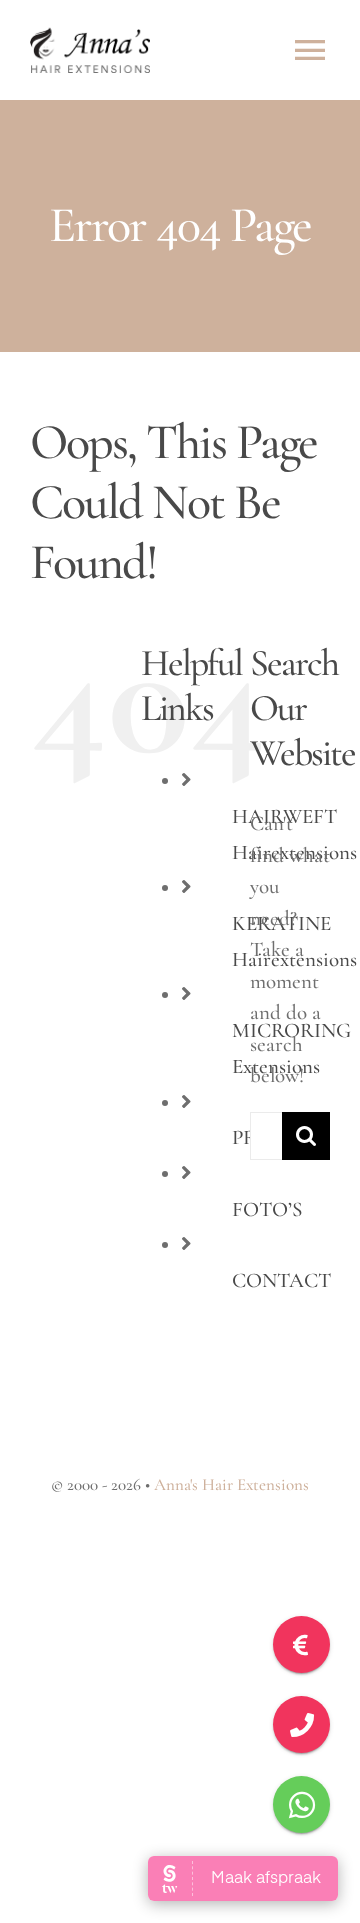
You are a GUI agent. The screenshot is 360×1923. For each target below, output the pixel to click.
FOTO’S (267, 1209)
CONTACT (281, 1280)
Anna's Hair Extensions (231, 1484)
